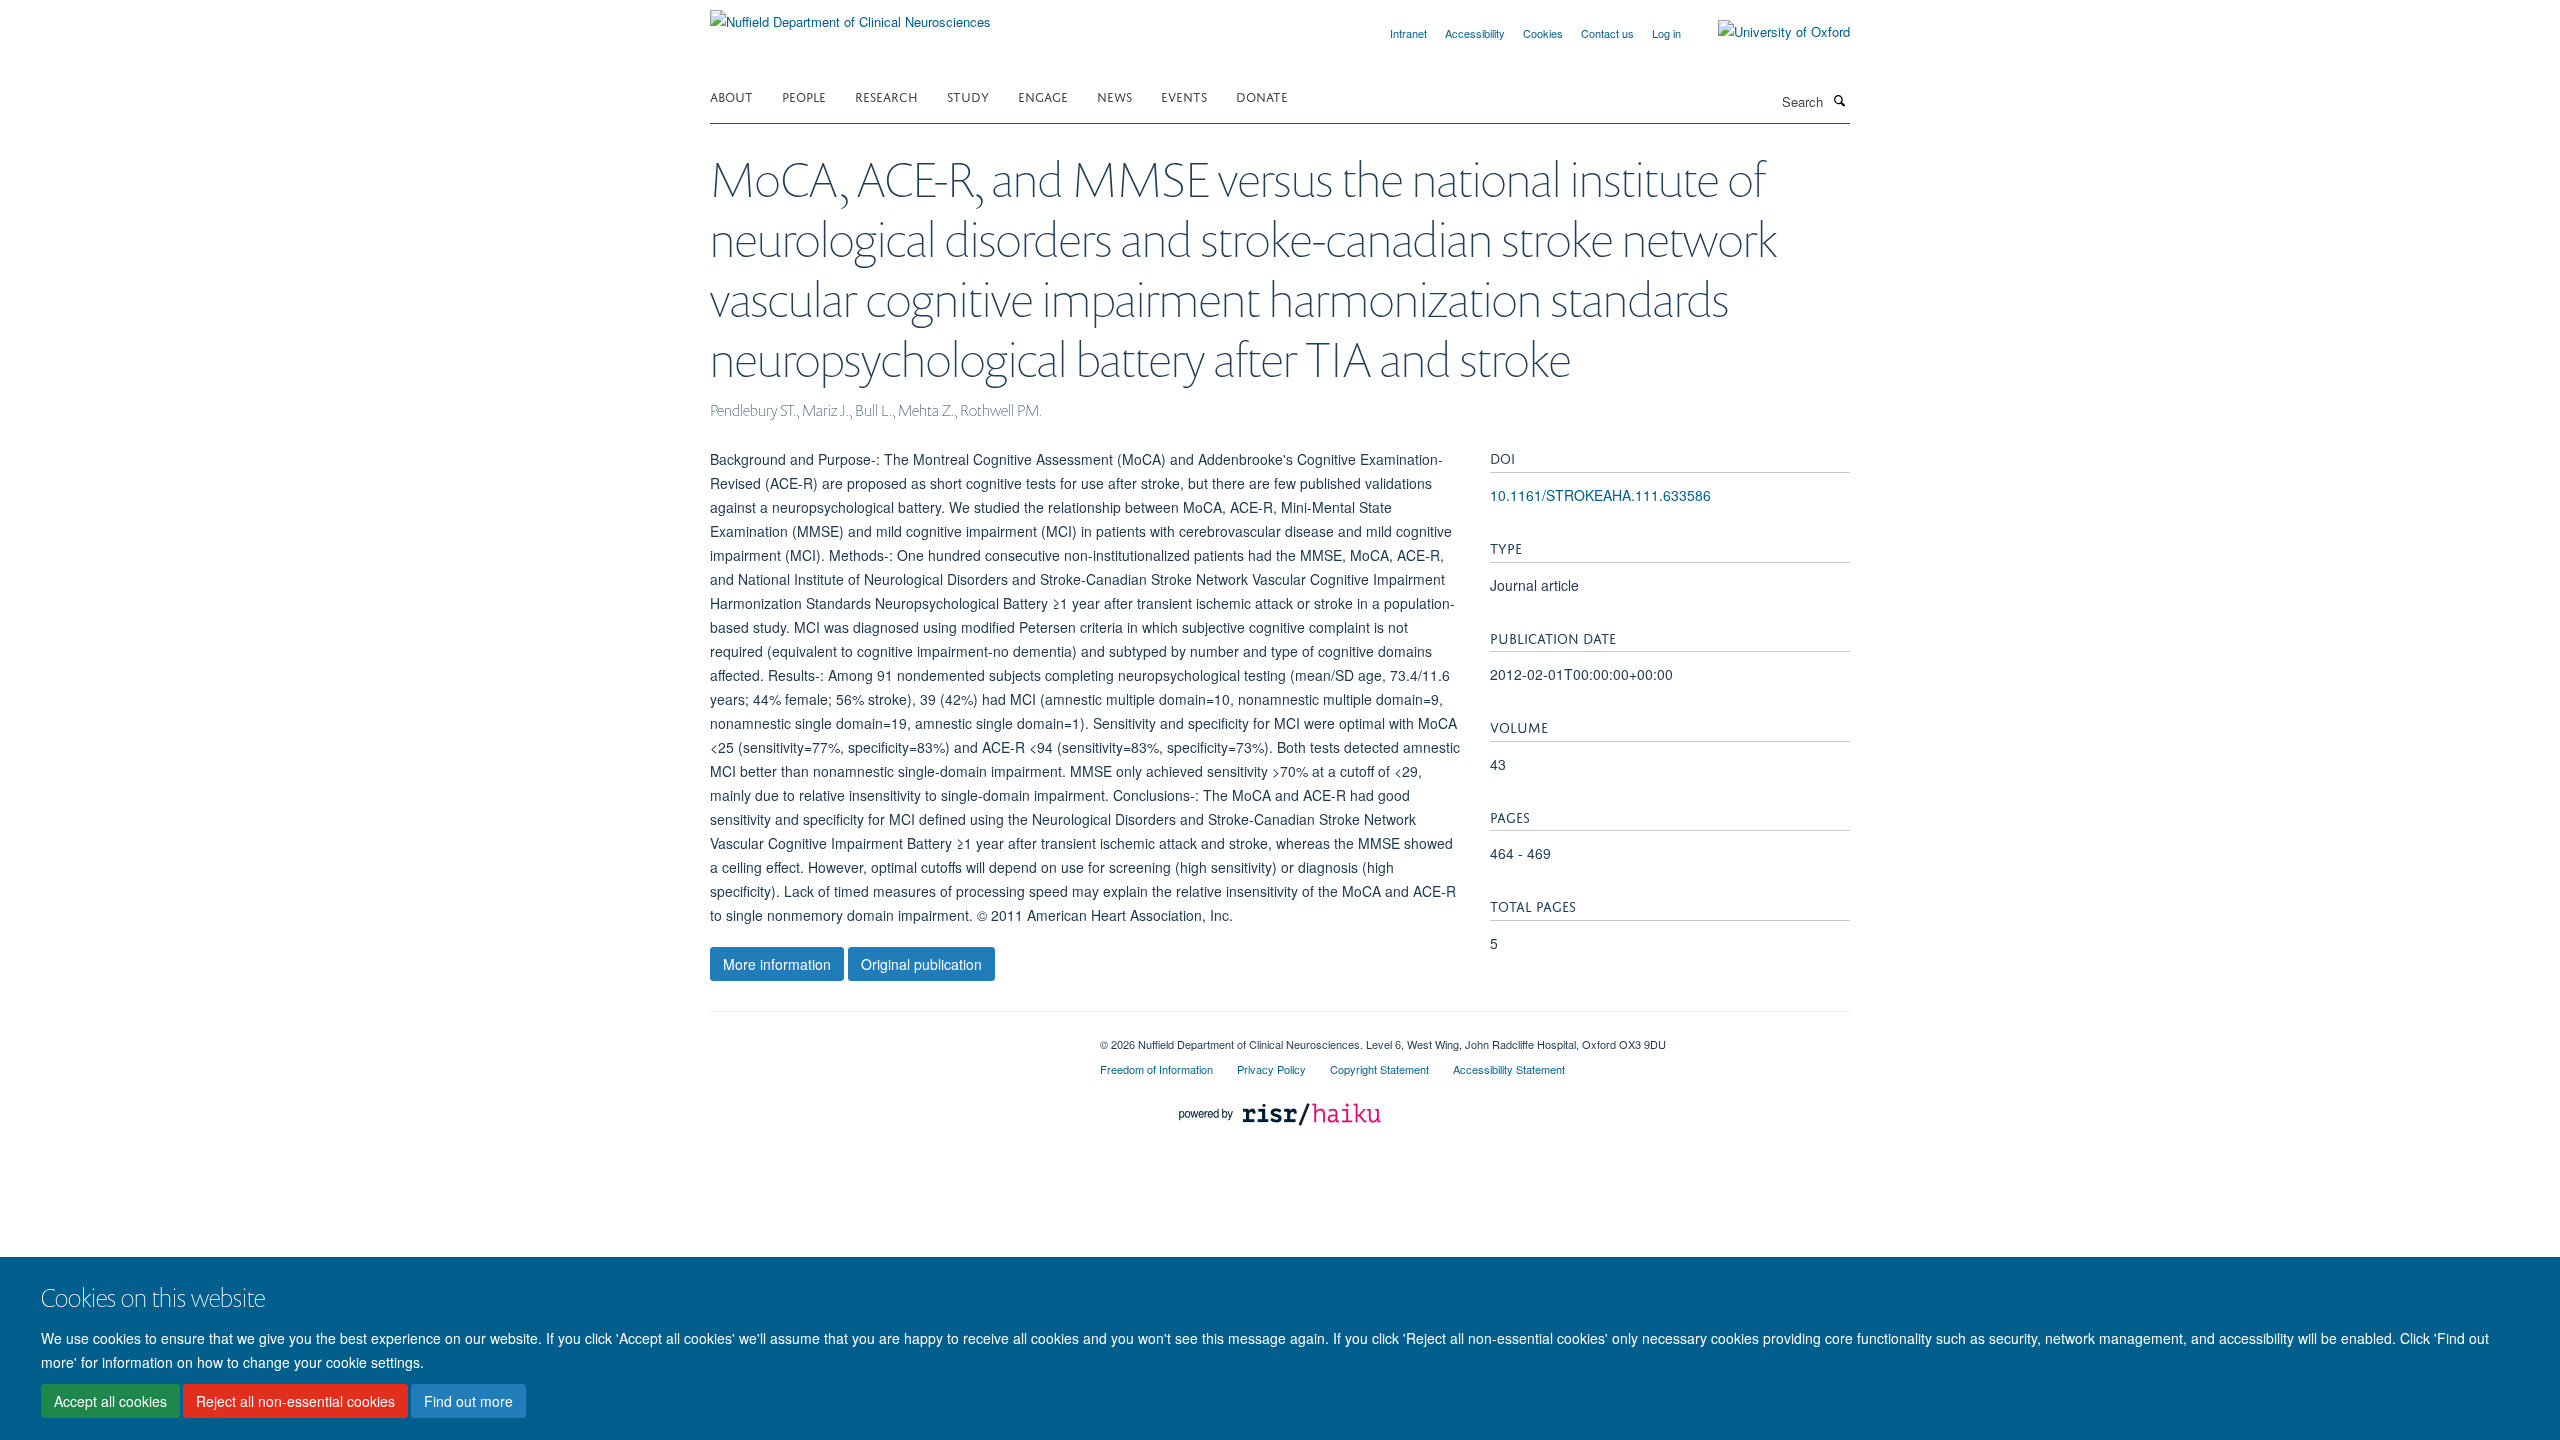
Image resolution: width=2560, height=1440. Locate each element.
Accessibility (1475, 33)
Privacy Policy (1271, 1069)
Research (886, 95)
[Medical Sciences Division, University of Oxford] (890, 1037)
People (804, 95)
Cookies (1543, 33)
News (1114, 95)
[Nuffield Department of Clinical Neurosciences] (850, 14)
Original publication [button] (921, 964)
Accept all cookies (110, 1401)
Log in (1666, 33)
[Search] (1839, 100)
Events (1184, 95)
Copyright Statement (1379, 1069)
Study (968, 95)
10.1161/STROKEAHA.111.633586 (1600, 495)
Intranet (1408, 33)
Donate (1262, 95)
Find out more (468, 1401)
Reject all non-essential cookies (295, 1401)
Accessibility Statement (1509, 1069)
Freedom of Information (1156, 1069)
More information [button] (777, 964)
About (731, 95)
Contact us (1607, 33)
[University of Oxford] (1769, 32)
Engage (1043, 95)
